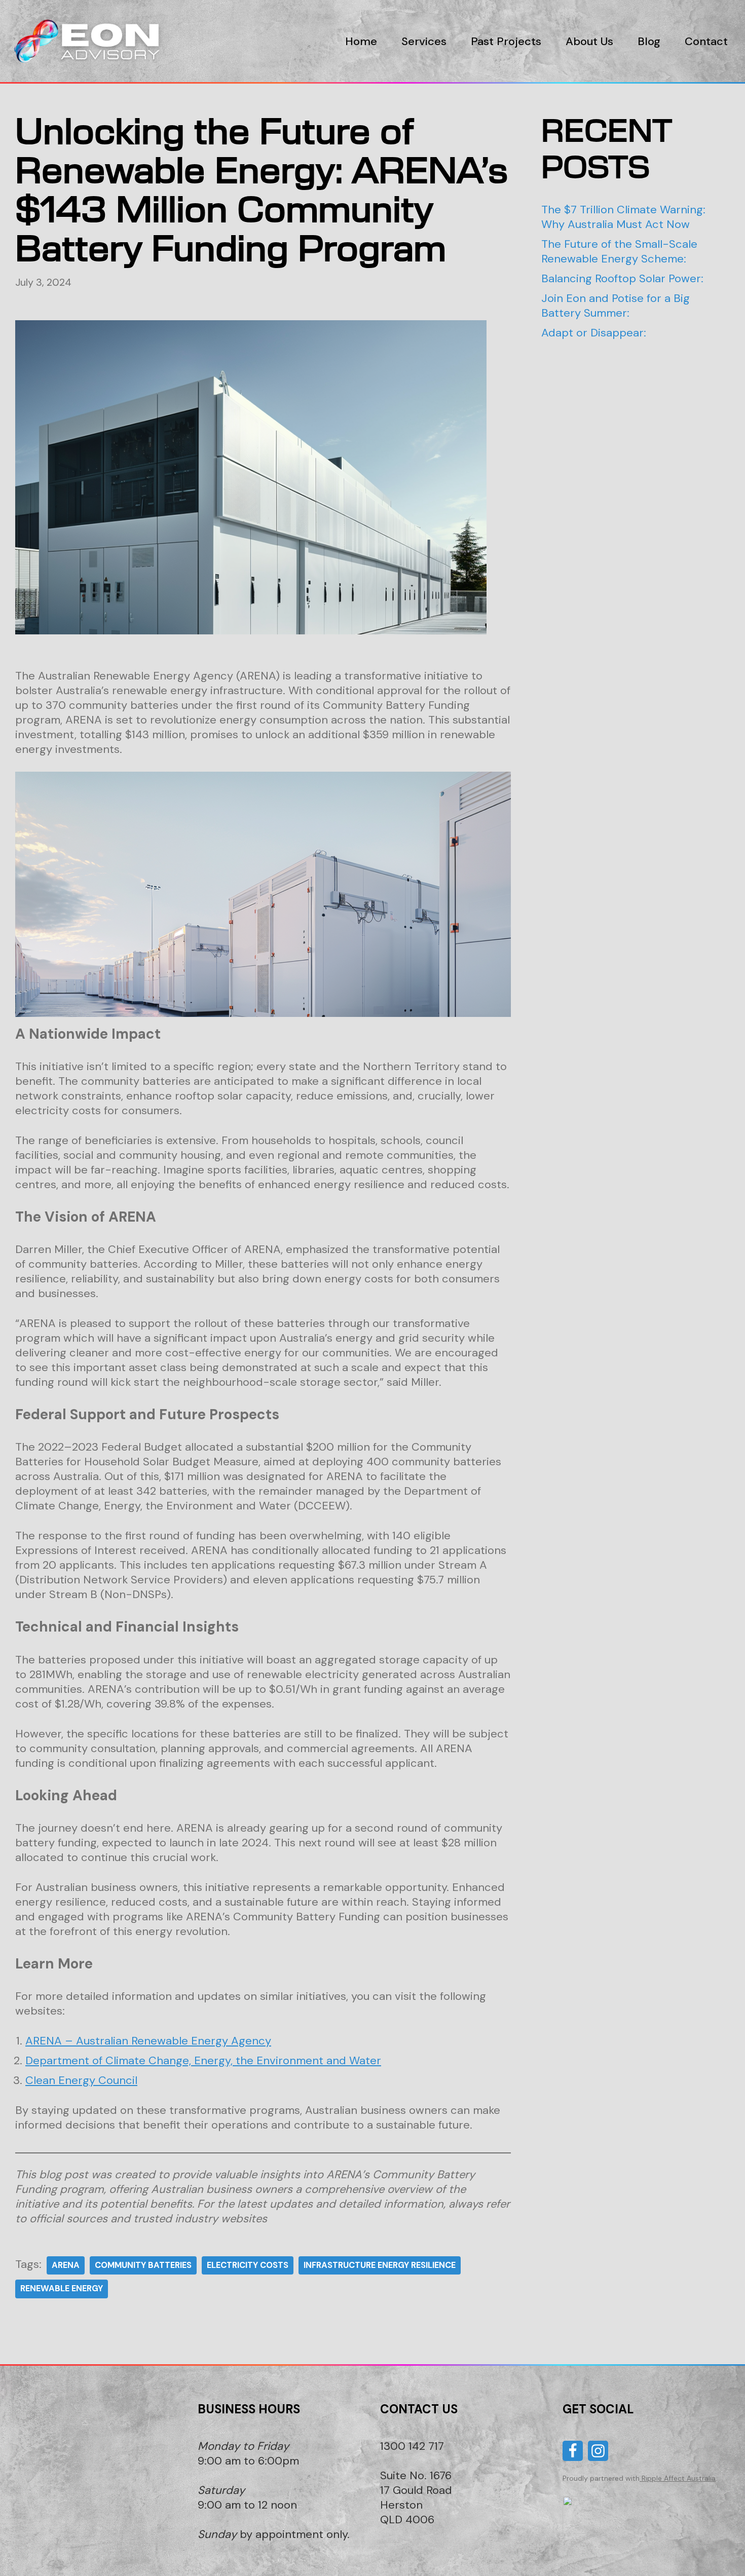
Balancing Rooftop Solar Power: (622, 278)
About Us (589, 41)
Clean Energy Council (81, 2080)
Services (424, 41)
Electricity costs (248, 2265)
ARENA (66, 2265)
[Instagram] (598, 2451)
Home (361, 41)
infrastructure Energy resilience (380, 2265)
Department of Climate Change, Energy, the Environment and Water (203, 2060)
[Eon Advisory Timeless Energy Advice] (91, 41)
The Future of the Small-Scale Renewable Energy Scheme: (619, 251)
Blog (649, 41)
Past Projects (506, 41)
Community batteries (143, 2265)
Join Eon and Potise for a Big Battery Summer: (616, 306)
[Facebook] (573, 2451)
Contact (706, 41)
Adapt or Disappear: (594, 333)
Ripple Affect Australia (679, 2478)
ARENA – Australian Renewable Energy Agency (148, 2041)
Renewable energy (62, 2288)
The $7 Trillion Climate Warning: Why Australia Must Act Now (623, 217)
